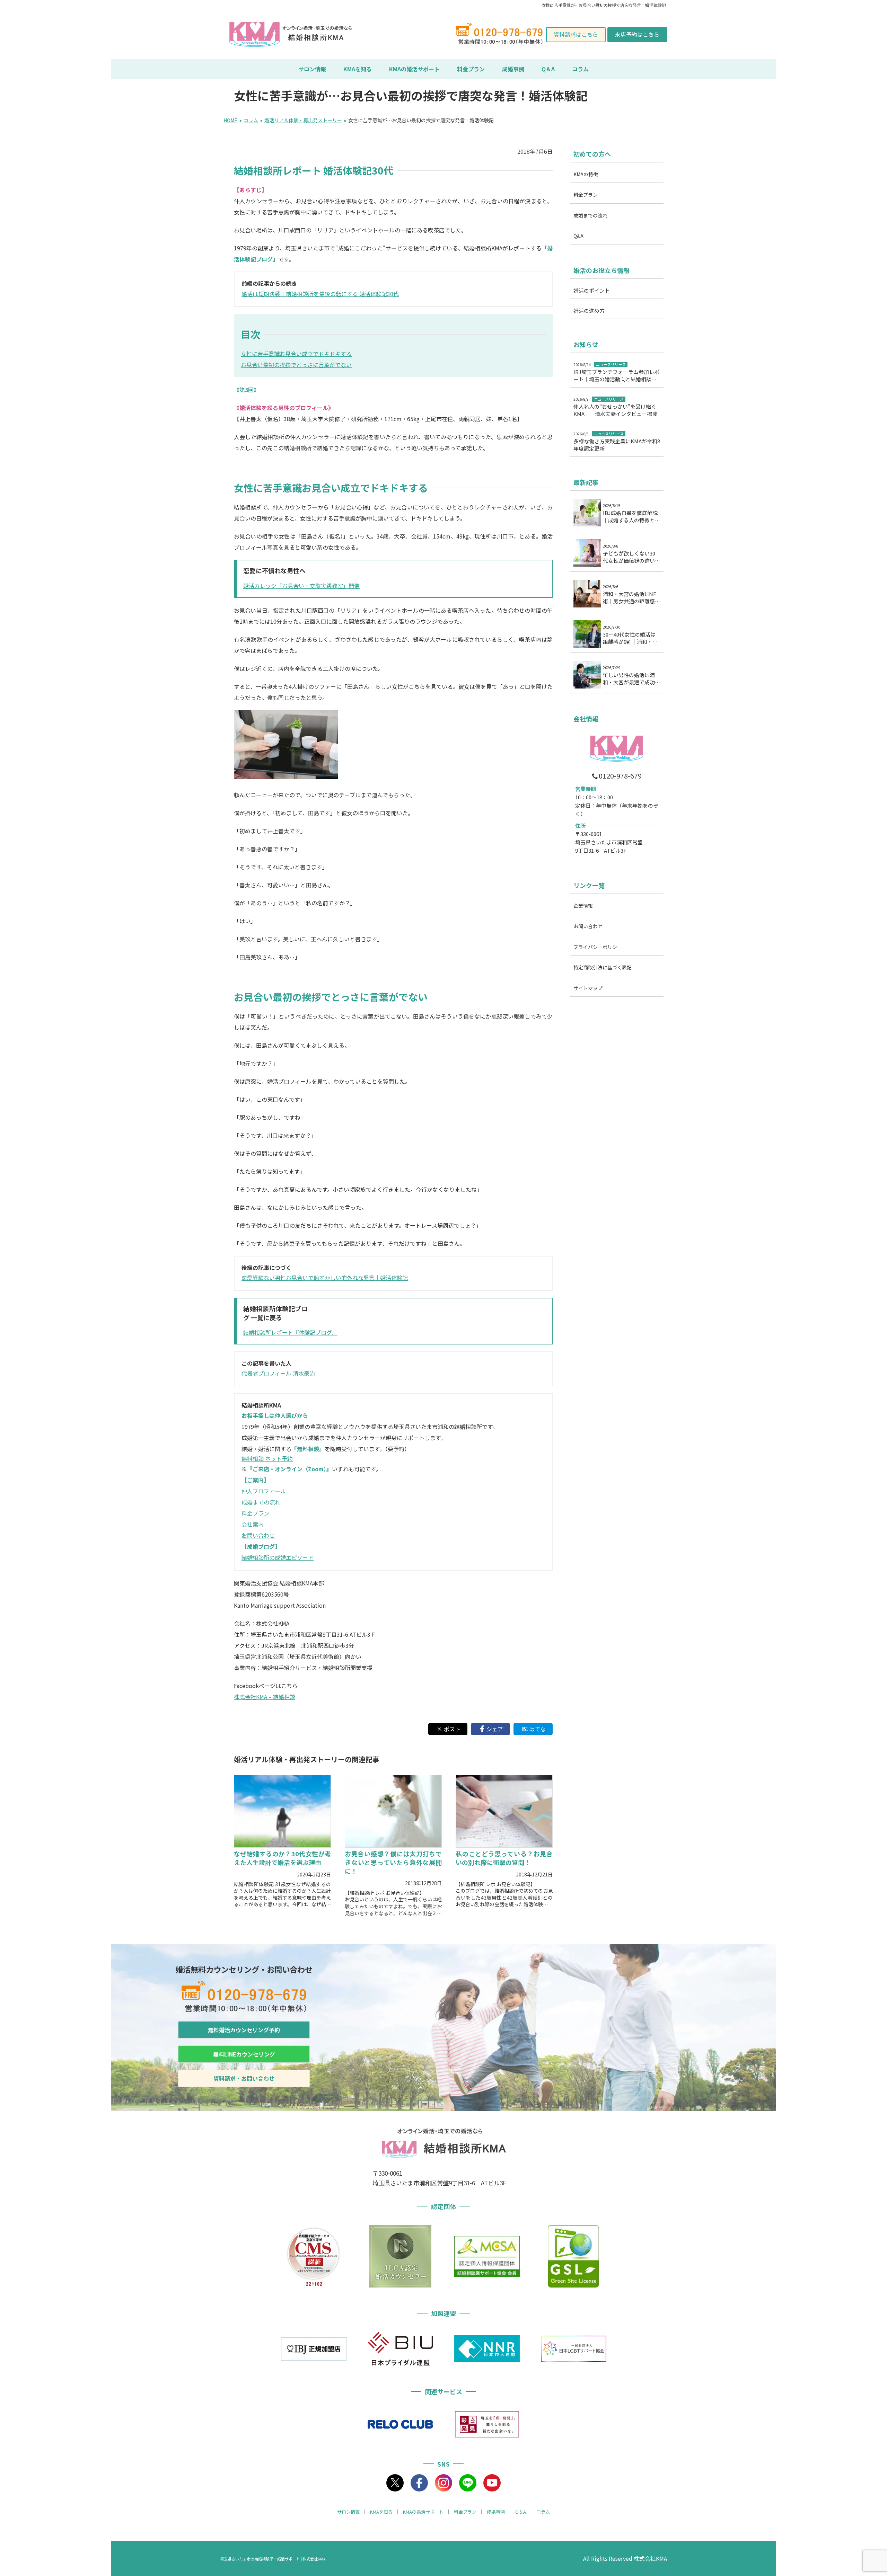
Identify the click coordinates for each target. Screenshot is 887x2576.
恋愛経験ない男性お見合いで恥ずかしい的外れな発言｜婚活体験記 (325, 1278)
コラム (580, 69)
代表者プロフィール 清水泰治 (278, 1373)
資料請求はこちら (576, 34)
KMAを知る (358, 69)
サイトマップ (588, 988)
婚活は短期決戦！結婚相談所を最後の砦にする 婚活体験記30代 (320, 294)
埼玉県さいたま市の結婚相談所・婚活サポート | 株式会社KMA (273, 2559)
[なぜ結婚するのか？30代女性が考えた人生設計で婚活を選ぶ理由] (282, 1811)
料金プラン (471, 69)
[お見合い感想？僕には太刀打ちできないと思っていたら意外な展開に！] (393, 1811)
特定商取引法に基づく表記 (603, 967)
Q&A (578, 236)
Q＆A (548, 69)
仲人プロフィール (264, 1491)
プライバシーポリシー (598, 947)
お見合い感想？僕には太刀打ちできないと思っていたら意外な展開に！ (393, 1862)
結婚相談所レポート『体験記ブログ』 (290, 1332)
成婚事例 (513, 69)
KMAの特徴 (586, 174)
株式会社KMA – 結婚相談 (265, 1697)
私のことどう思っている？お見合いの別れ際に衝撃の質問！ (504, 1858)
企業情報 (583, 906)
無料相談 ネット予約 (267, 1458)
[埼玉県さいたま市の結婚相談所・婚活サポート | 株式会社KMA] (255, 35)
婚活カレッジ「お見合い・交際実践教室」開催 (301, 586)
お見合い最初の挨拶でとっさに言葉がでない (296, 365)
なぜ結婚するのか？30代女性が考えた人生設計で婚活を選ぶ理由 (282, 1858)
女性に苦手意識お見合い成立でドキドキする (296, 354)
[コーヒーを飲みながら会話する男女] (286, 777)
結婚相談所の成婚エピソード (278, 1557)
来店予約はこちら (637, 34)
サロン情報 (312, 69)
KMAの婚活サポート (414, 69)
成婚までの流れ (261, 1502)
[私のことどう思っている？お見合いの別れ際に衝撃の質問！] (504, 1811)
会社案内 (253, 1524)
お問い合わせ (258, 1535)
